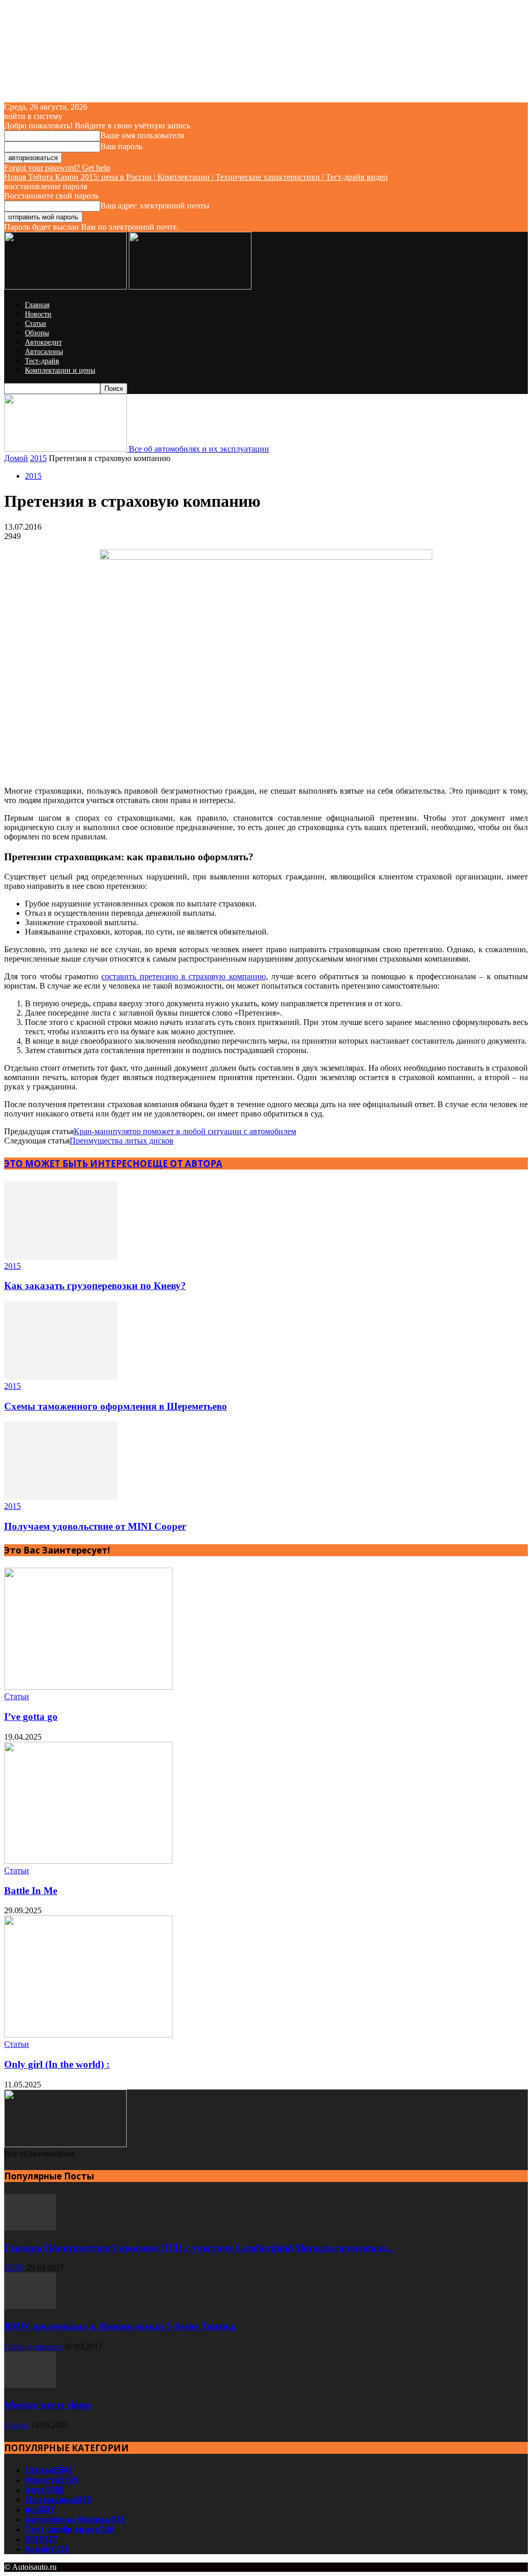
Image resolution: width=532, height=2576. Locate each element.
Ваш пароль (121, 146)
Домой (16, 458)
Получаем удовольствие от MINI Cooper (95, 1526)
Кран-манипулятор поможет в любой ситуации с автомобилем (185, 1131)
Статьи (36, 324)
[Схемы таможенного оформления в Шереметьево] (61, 1377)
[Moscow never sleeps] (30, 2385)
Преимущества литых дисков (122, 1141)
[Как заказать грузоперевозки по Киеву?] (61, 1257)
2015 (38, 458)
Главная (37, 305)
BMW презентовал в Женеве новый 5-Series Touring (120, 2326)
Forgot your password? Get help (57, 168)
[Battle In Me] (88, 1861)
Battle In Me (31, 1891)
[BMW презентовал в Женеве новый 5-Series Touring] (30, 2306)
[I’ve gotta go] (88, 1687)
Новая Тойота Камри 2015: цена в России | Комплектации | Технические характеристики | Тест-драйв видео (196, 177)
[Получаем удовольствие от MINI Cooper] (61, 1497)
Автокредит (43, 342)
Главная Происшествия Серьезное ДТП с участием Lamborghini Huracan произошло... (199, 2248)
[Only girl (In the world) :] (88, 2035)
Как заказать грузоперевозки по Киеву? (95, 1286)
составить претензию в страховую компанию (183, 976)
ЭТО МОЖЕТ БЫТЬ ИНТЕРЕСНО (76, 1164)
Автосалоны (44, 352)
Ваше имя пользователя (142, 135)
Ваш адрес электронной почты (155, 206)
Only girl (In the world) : (57, 2064)
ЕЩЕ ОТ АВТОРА (185, 1164)
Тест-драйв (42, 361)
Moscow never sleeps (48, 2405)
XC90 (14, 2268)
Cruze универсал (34, 2347)
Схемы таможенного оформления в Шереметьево (116, 1406)
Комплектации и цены (60, 370)
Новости (38, 314)
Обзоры (37, 333)
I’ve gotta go (31, 1717)
